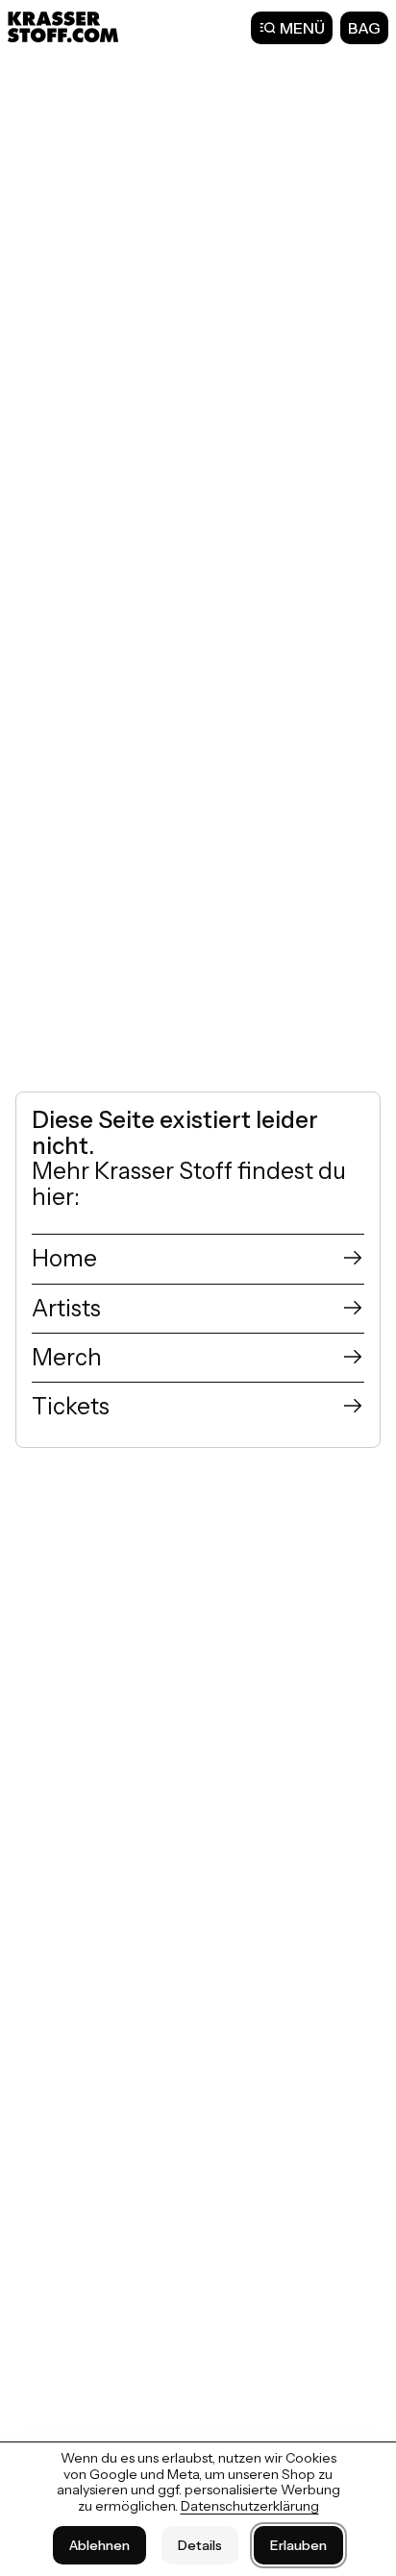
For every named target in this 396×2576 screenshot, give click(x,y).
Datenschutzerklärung (250, 2506)
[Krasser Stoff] (65, 27)
